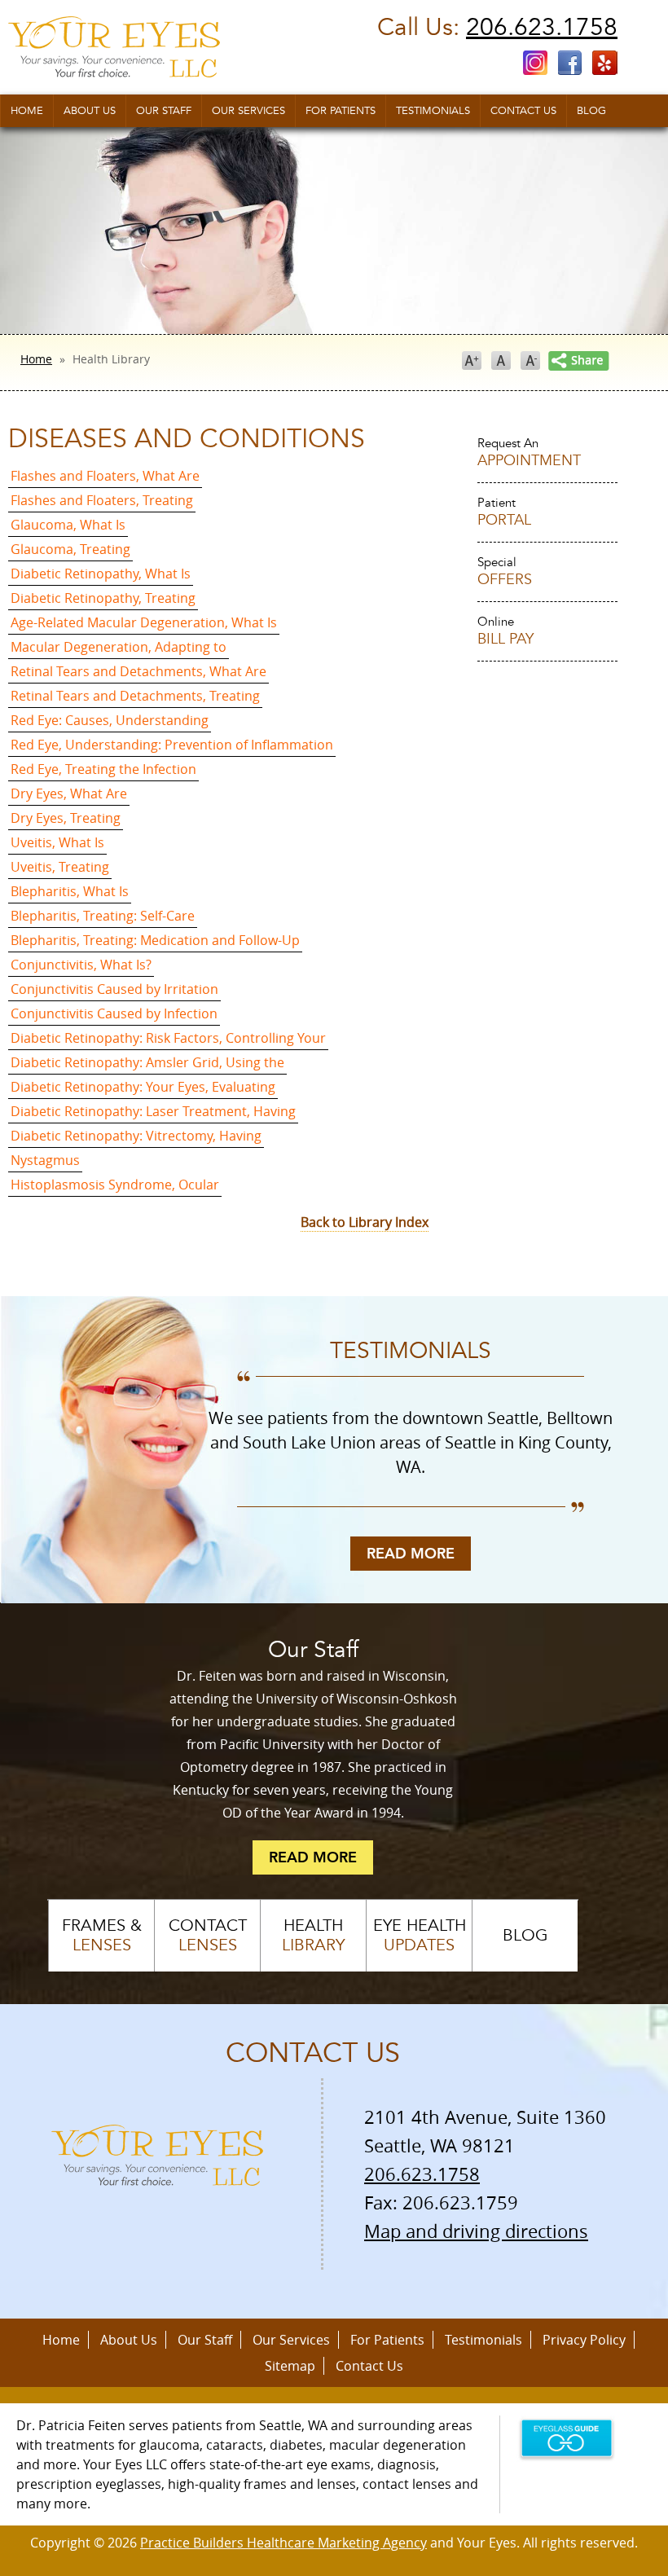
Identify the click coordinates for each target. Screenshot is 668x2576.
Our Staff (164, 111)
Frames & (102, 1936)
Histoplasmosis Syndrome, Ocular (115, 1185)
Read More (411, 1554)
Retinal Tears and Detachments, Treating (135, 696)
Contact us (523, 111)
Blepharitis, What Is (70, 891)
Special (505, 572)
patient (504, 512)
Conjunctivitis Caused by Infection (114, 1013)
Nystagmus (45, 1160)
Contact (208, 1936)
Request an (529, 453)
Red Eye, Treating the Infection (103, 769)
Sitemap (290, 2366)
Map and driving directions (476, 2231)
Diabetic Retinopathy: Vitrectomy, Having (136, 1136)
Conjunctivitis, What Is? (81, 965)
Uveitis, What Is (57, 842)
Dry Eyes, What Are (69, 793)
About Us (90, 111)
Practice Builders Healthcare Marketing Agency (283, 2543)
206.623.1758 (542, 27)
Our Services (248, 111)
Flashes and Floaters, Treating (102, 500)
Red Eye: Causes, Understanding (110, 720)
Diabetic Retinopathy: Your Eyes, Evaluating (143, 1087)
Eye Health (420, 1936)
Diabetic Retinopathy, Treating (103, 598)
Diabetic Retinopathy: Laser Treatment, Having (153, 1111)
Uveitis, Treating (60, 867)
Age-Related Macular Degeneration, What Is (144, 622)
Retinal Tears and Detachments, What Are (138, 671)
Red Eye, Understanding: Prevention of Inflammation (172, 745)
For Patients (341, 111)
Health (313, 1936)
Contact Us (369, 2366)
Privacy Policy (584, 2340)
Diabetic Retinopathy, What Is (101, 574)
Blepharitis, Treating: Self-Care (103, 916)
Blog (591, 111)
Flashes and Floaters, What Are (105, 476)
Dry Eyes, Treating (66, 818)
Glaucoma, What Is (68, 525)
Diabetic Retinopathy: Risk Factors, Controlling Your (168, 1038)
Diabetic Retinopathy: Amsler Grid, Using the (147, 1062)
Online (505, 631)
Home (27, 111)
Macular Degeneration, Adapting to (119, 647)
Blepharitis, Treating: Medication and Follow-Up (155, 940)
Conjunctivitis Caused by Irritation (114, 989)
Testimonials (433, 111)
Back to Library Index (365, 1222)
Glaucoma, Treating (70, 549)
